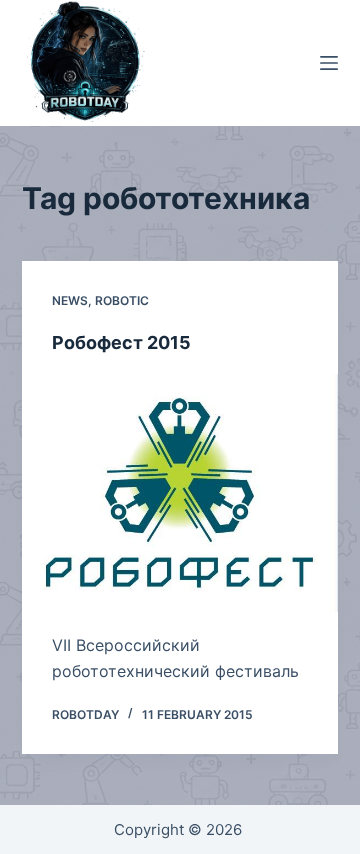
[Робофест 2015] (180, 493)
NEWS (70, 300)
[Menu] (329, 63)
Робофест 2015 (121, 342)
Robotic (122, 300)
